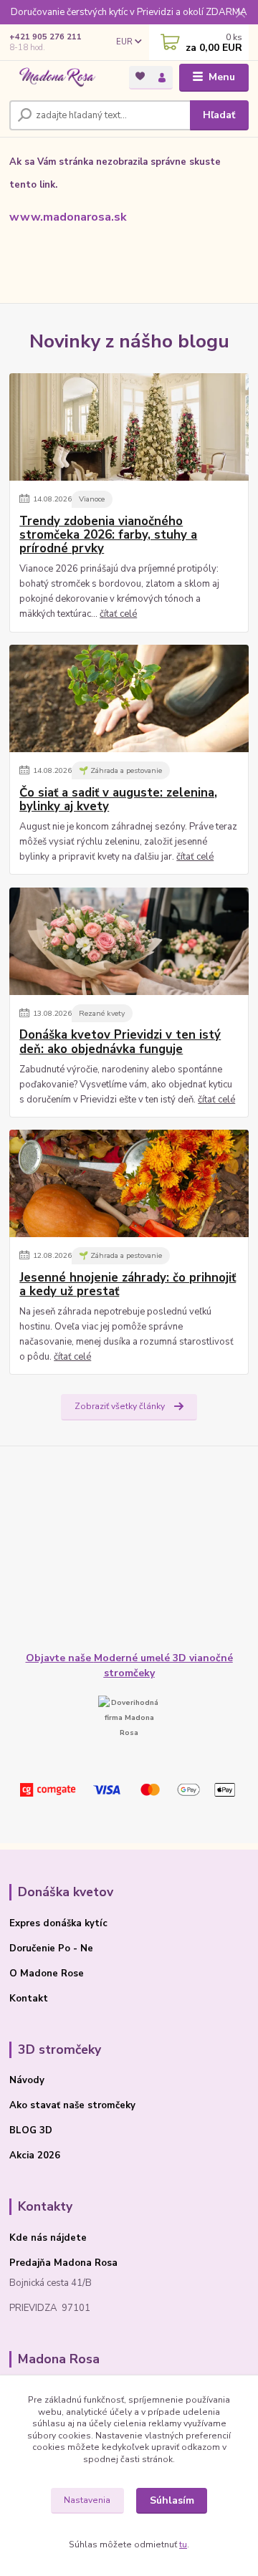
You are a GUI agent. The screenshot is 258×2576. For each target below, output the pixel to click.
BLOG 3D (31, 2130)
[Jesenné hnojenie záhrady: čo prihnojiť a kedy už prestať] (129, 1183)
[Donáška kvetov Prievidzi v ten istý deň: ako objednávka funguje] (129, 941)
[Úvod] (59, 78)
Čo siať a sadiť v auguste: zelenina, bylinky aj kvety (118, 800)
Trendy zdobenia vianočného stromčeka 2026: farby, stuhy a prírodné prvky (108, 535)
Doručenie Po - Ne (51, 1948)
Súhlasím (172, 2500)
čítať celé (118, 614)
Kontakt (29, 1999)
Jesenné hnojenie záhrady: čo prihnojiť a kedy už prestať (128, 1285)
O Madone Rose (47, 1974)
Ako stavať (35, 2105)
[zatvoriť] (240, 14)
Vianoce (92, 499)
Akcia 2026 (35, 2156)
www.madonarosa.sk (68, 217)
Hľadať (219, 115)
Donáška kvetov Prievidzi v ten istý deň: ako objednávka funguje (120, 1042)
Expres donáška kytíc (58, 1923)
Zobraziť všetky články (120, 1406)
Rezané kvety (102, 1013)
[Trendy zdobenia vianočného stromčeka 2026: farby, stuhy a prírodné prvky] (129, 427)
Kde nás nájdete (48, 2238)
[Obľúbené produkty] (140, 76)
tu (183, 2544)
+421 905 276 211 (46, 37)
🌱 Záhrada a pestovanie (120, 770)
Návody (27, 2080)
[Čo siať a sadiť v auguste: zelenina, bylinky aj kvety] (129, 698)
